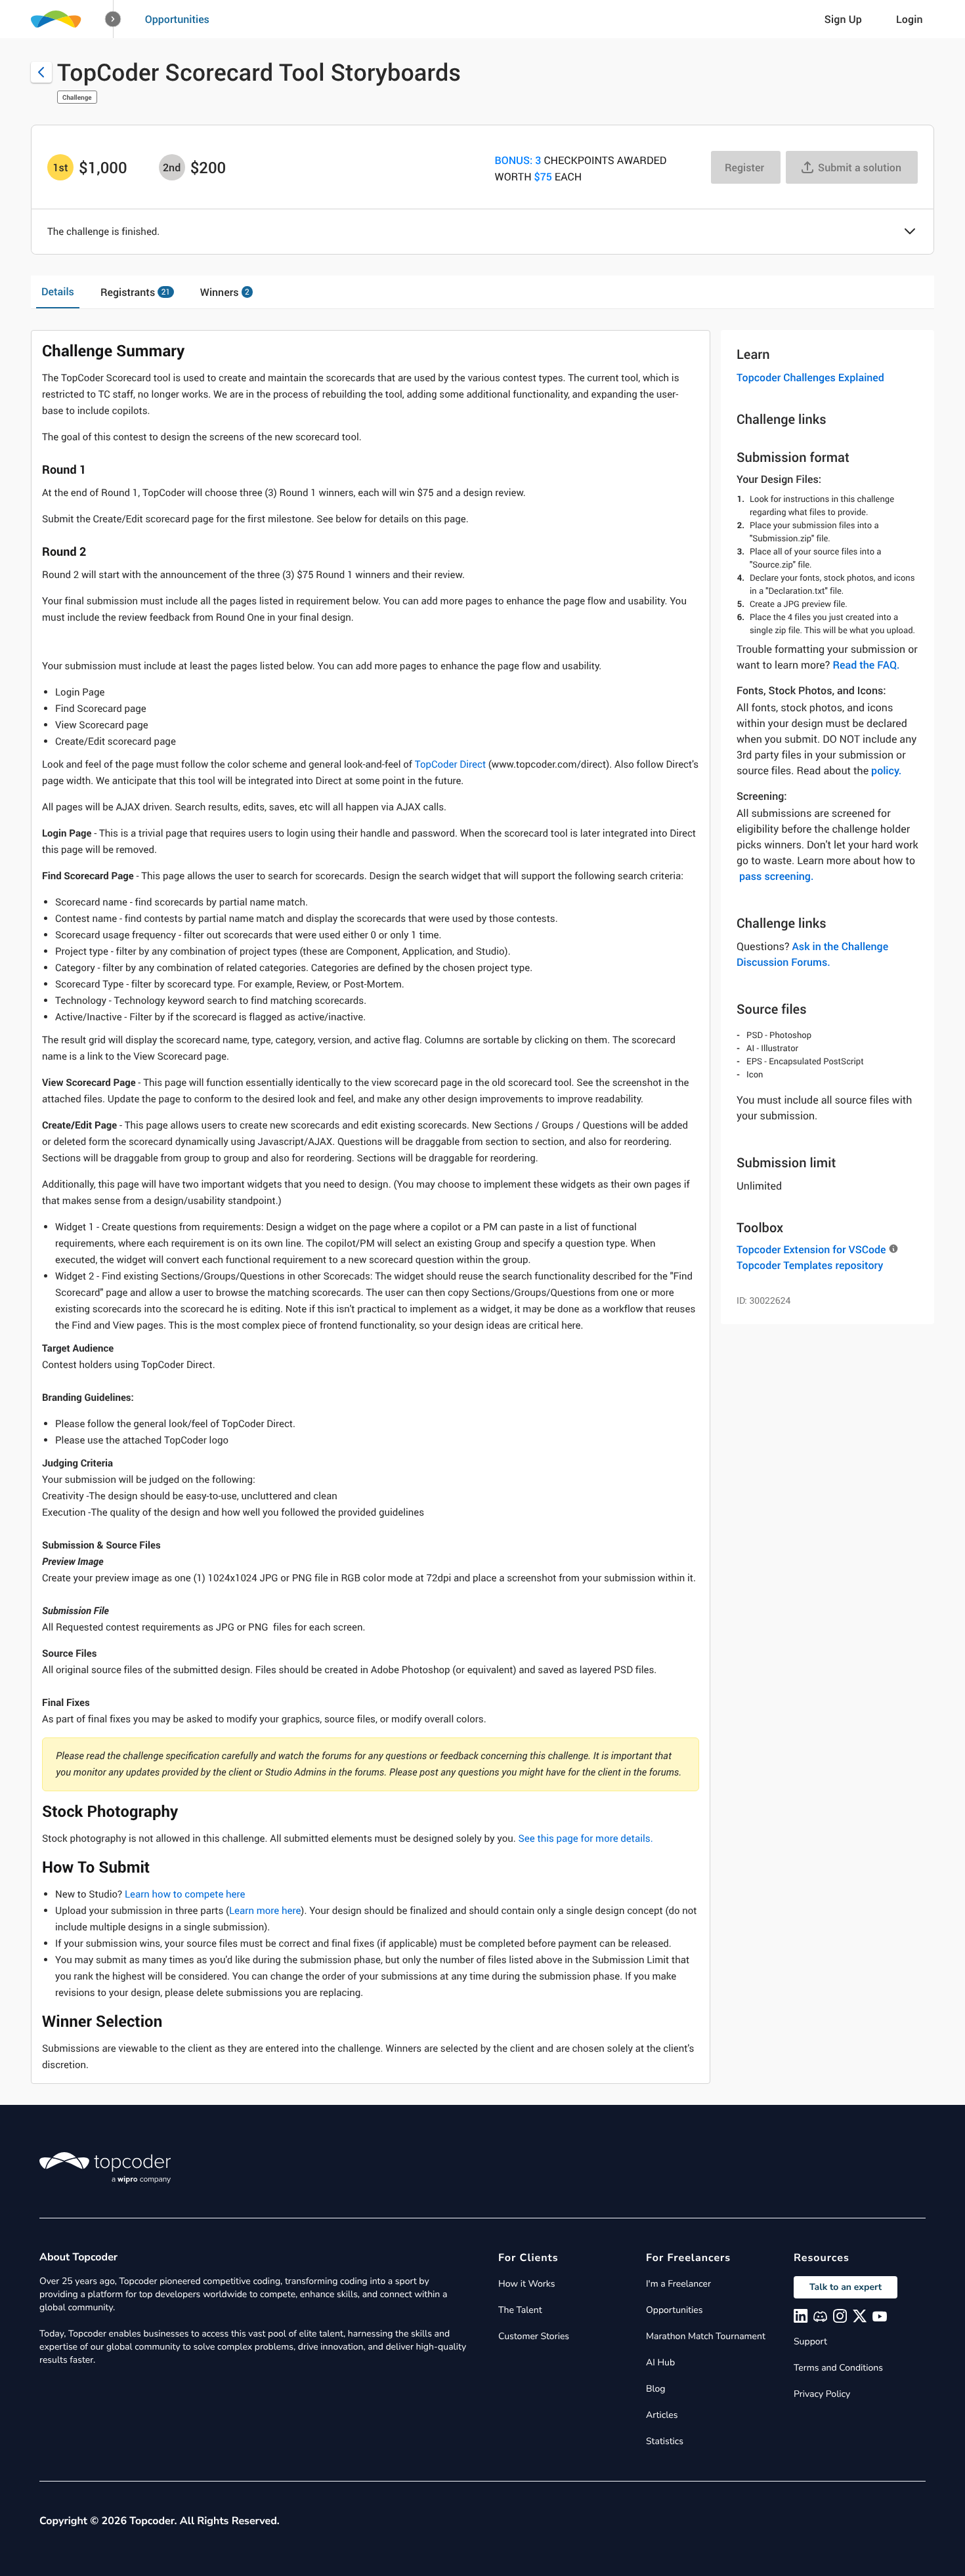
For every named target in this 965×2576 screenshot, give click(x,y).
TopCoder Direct (450, 764)
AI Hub (660, 2362)
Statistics (665, 2441)
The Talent (520, 2310)
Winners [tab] (225, 292)
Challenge (77, 97)
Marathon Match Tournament (706, 2336)
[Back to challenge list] (41, 72)
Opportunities (177, 19)
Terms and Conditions (838, 2368)
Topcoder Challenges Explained (810, 377)
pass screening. (776, 876)
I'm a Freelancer (678, 2284)
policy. (886, 770)
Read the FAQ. (866, 665)
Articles (662, 2415)
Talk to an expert (846, 2287)
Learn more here (265, 1911)
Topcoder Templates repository (810, 1265)
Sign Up (843, 19)
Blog (656, 2389)
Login (910, 19)
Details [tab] (58, 291)
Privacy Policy (822, 2394)
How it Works (526, 2284)
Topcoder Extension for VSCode (811, 1249)
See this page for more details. (586, 1839)
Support (810, 2341)
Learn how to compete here (185, 1894)
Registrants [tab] (135, 292)
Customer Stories (534, 2336)
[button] (113, 19)
